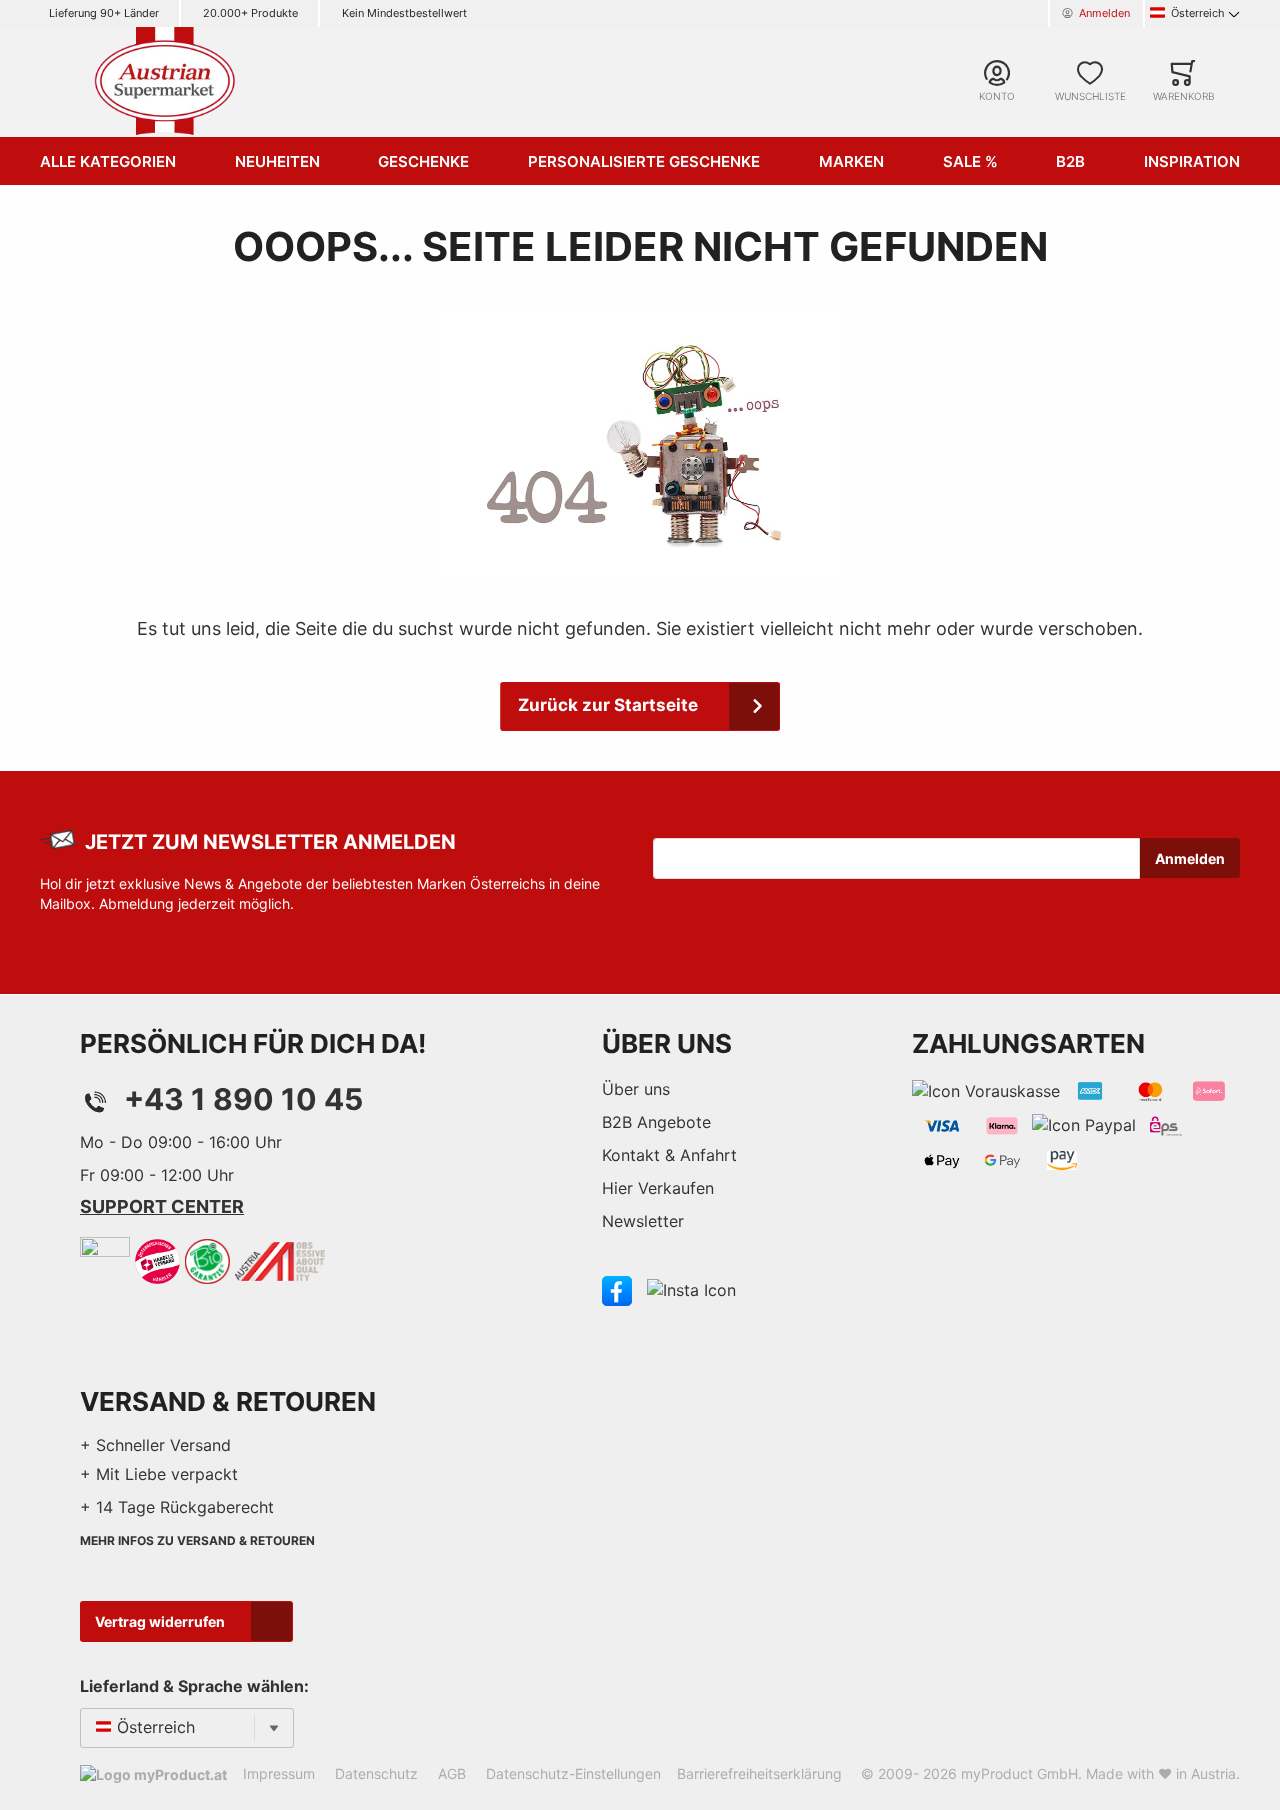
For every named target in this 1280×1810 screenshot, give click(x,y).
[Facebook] (617, 1289)
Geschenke (423, 161)
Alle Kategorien (108, 161)
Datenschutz (376, 1773)
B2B (1070, 161)
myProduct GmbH (1019, 1773)
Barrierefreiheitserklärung (759, 1773)
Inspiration (1192, 161)
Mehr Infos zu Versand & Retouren (197, 1540)
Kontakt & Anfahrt (669, 1155)
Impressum (279, 1773)
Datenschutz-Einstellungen (573, 1773)
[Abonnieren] (1190, 858)
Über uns (636, 1089)
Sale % (970, 161)
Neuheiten (277, 161)
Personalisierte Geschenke (644, 161)
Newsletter (643, 1221)
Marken (851, 161)
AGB (452, 1773)
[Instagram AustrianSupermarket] (691, 1289)
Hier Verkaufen (658, 1188)
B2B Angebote (656, 1122)
